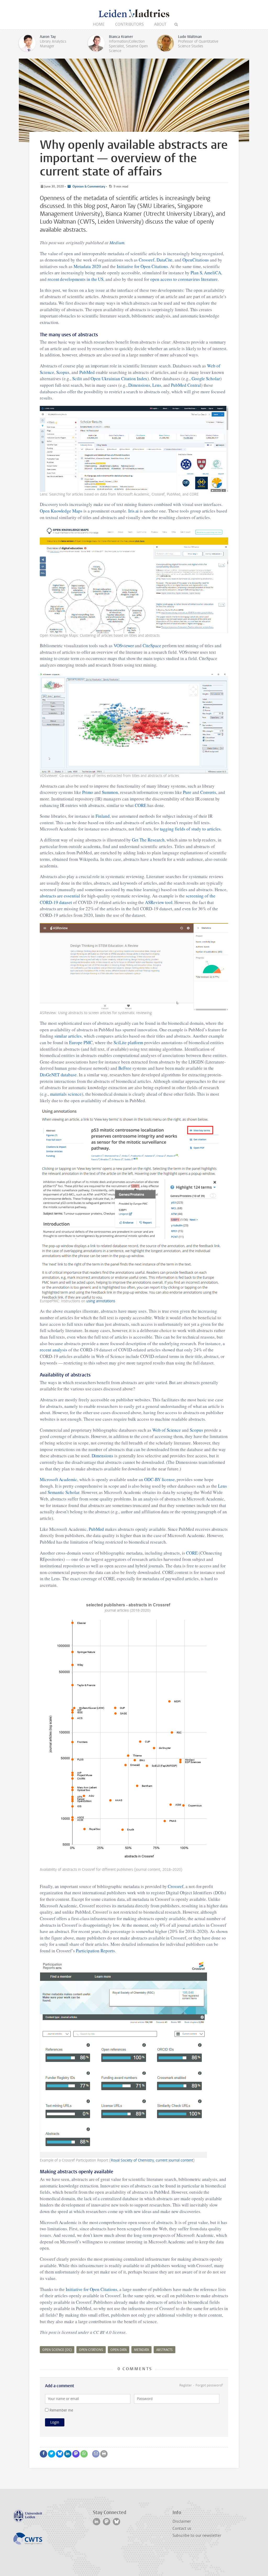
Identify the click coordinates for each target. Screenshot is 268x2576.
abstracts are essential (60, 896)
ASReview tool (159, 902)
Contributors (129, 24)
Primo (88, 792)
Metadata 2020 (87, 266)
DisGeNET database (58, 1075)
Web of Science (167, 1430)
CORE (141, 805)
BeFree (125, 1068)
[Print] (104, 2454)
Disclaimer (182, 2521)
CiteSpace (152, 646)
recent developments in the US (76, 279)
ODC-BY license (159, 1479)
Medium (117, 243)
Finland (103, 816)
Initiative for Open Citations (143, 266)
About (160, 24)
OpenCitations (196, 260)
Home (99, 24)
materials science (66, 1094)
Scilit (77, 379)
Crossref (147, 260)
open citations (91, 2350)
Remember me (61, 2410)
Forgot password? (209, 2385)
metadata (141, 2350)
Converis (208, 792)
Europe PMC (81, 1042)
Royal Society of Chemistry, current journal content (152, 2160)
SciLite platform (128, 1042)
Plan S (196, 273)
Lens (157, 385)
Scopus (63, 372)
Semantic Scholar (63, 1492)
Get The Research (148, 840)
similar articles (68, 1036)
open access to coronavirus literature (184, 279)
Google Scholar (206, 379)
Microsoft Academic (58, 1479)
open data (119, 2350)
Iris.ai (134, 511)
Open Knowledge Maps (61, 511)
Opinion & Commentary (88, 186)
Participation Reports (95, 1951)
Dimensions (139, 385)
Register (186, 2385)
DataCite (165, 260)
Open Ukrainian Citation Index (119, 379)
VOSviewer (124, 646)
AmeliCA (213, 273)
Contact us (182, 2528)
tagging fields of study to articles (190, 829)
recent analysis (54, 1350)
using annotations (101, 1301)
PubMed (87, 372)
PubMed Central (186, 385)
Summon (110, 792)
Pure (187, 792)
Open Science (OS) (57, 2350)
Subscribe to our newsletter (197, 2535)
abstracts (164, 2350)
